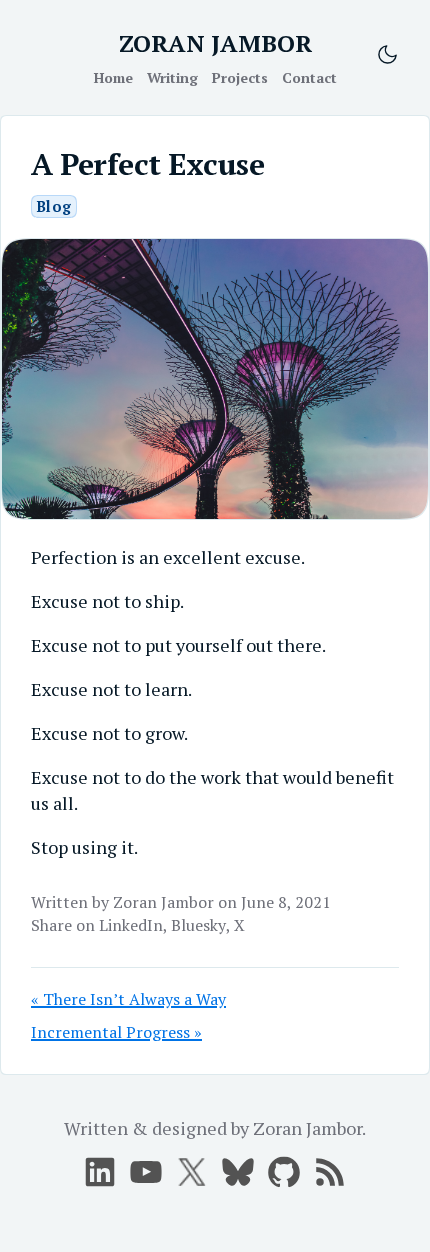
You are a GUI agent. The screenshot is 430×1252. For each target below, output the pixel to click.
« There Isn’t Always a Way (128, 999)
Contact (309, 77)
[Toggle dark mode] (387, 54)
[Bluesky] (238, 1172)
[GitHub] (284, 1172)
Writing (172, 77)
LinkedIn (131, 925)
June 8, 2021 (286, 902)
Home (113, 77)
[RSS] (330, 1172)
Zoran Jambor (163, 902)
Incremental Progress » (116, 1032)
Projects (240, 77)
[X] (146, 1172)
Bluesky (198, 925)
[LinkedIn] (100, 1172)
